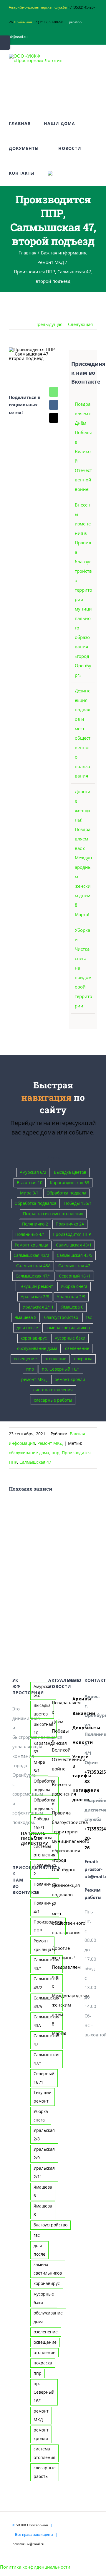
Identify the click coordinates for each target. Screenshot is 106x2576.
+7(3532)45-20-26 (89, 1838)
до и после (27, 1328)
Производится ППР (72, 1234)
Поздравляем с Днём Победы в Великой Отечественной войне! (53, 1736)
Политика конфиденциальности (35, 2567)
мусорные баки (70, 1338)
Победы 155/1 (78, 1203)
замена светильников (68, 1328)
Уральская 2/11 (38, 1307)
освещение (25, 1359)
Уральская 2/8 (35, 1297)
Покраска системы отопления (53, 1214)
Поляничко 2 (35, 1224)
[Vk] (54, 405)
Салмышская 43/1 (74, 1245)
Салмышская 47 (74, 1266)
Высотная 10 (30, 1183)
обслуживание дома (37, 1348)
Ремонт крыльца (32, 1245)
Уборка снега (74, 1286)
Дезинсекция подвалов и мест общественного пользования (53, 1909)
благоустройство (61, 1317)
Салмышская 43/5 (75, 1255)
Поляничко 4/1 (30, 1234)
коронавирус (34, 1338)
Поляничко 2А (70, 1224)
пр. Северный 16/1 (61, 1369)
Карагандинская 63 (70, 1183)
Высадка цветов (70, 1172)
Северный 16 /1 (75, 1276)
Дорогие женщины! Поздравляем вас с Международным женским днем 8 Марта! (53, 1991)
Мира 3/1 (29, 1193)
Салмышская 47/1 (33, 1276)
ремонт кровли (70, 1379)
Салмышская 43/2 (31, 1255)
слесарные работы (53, 1400)
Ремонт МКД (50, 1443)
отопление (55, 1359)
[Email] (54, 418)
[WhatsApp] (54, 392)
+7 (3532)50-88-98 (48, 22)
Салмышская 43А (33, 1266)
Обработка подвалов (35, 1203)
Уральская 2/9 (71, 1297)
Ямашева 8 (25, 1317)
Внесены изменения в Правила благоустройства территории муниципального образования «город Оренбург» (83, 590)
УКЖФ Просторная (32, 2525)
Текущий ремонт (36, 1286)
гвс (89, 1317)
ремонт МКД (34, 1379)
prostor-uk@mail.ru (28, 2544)
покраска (83, 1359)
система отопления (53, 1390)
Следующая (80, 324)
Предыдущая (48, 324)
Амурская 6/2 (33, 1172)
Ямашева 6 (72, 1307)
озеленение (77, 1348)
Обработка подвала (66, 1193)
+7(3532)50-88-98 (89, 1781)
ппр (30, 1369)
